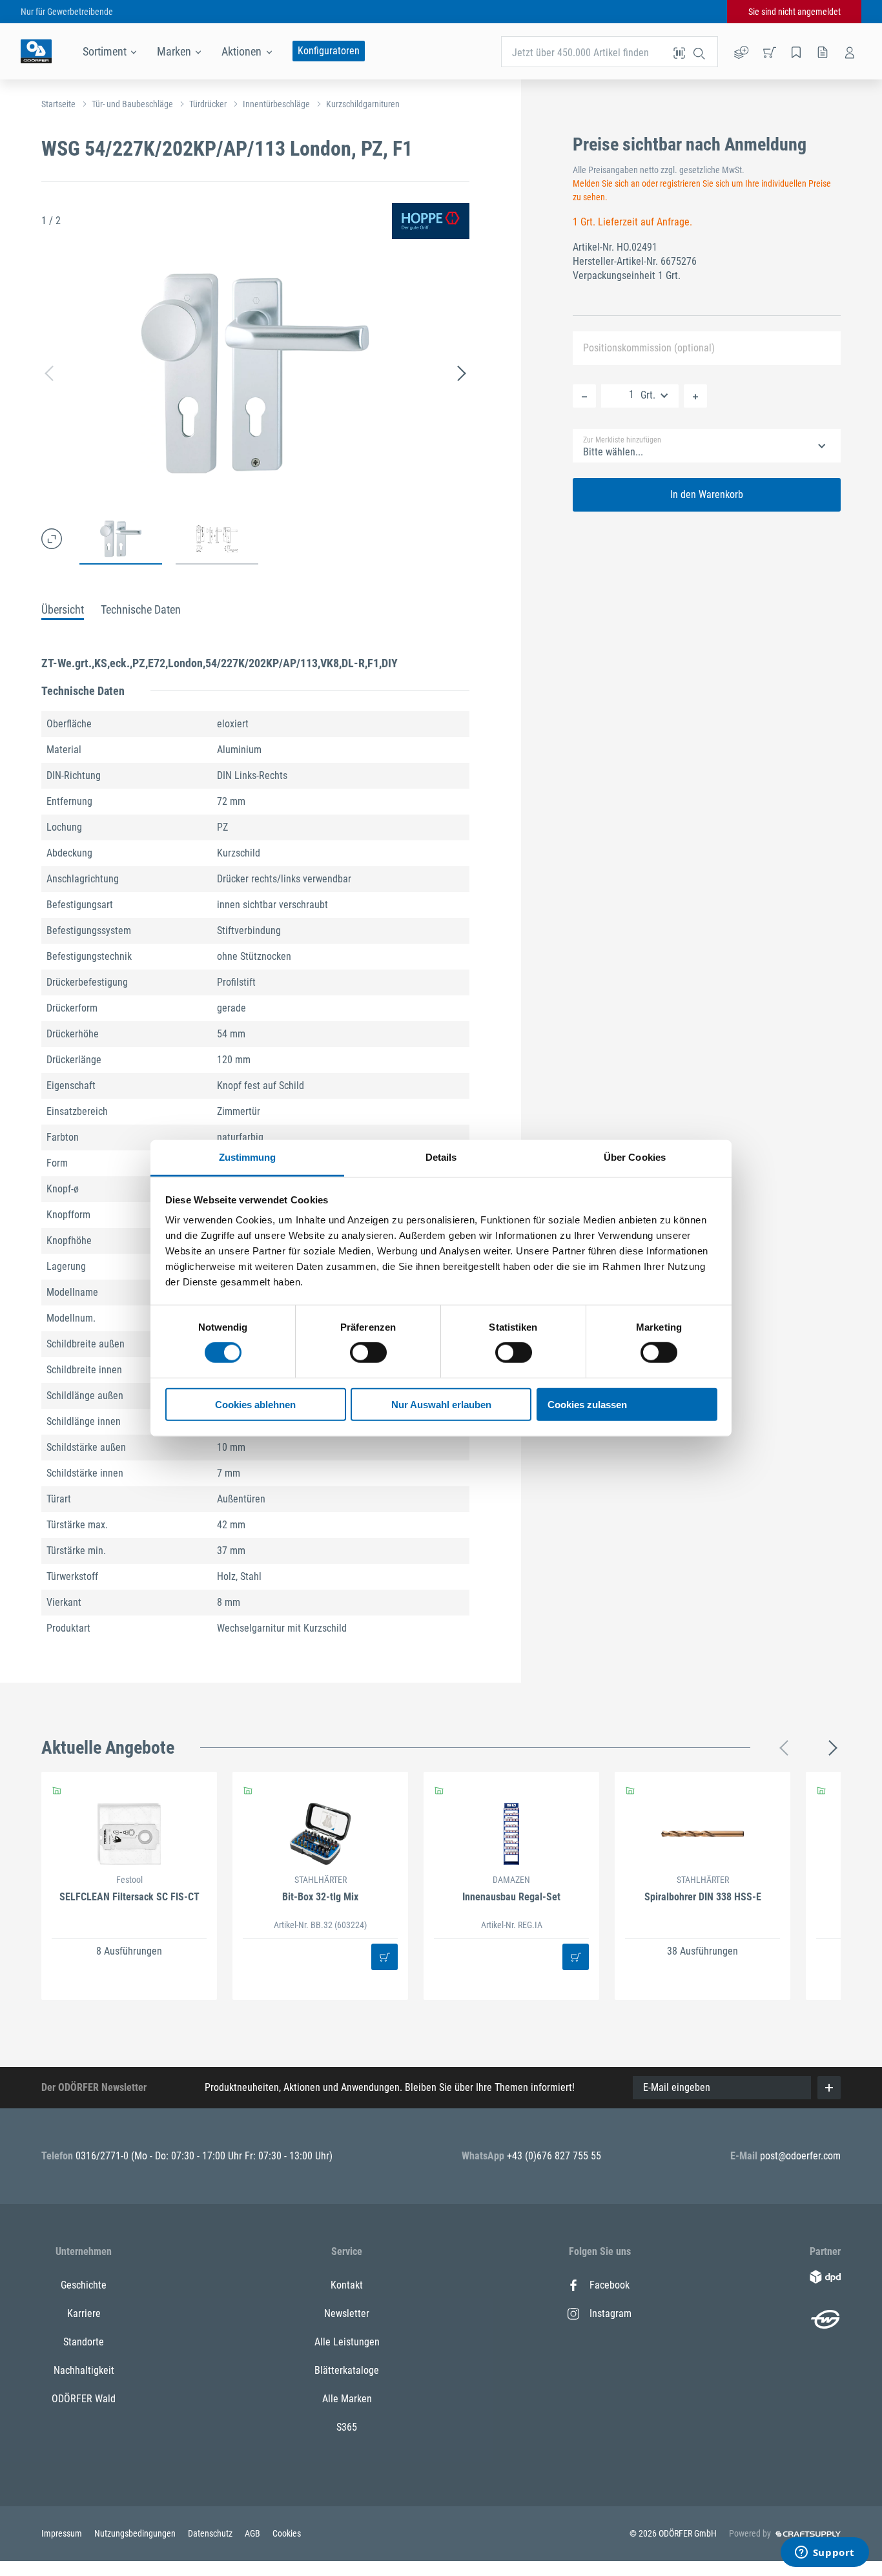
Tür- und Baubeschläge (132, 104)
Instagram (610, 2313)
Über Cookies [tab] (635, 1157)
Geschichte (84, 2285)
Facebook (610, 2285)
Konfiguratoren (329, 51)
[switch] (368, 1353)
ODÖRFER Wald (84, 2399)
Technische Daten (141, 609)
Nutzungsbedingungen (136, 2533)
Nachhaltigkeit (84, 2370)
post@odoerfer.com (800, 2156)
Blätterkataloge (347, 2370)
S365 (347, 2427)
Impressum (63, 2533)
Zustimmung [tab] (248, 1157)
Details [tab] (441, 1157)
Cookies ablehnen (255, 1405)
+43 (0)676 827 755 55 (554, 2156)
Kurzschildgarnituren (363, 104)
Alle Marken (347, 2399)
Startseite (58, 104)
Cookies (287, 2533)
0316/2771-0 (103, 2156)
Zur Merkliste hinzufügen (622, 440)
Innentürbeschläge (276, 104)
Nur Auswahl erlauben (441, 1405)
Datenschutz (211, 2533)
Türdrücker (208, 104)
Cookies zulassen (587, 1405)
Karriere (84, 2313)
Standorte (84, 2342)
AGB (253, 2533)
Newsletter (347, 2313)
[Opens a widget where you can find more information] (825, 2553)
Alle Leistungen (347, 2342)
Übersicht (63, 609)
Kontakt (347, 2285)
